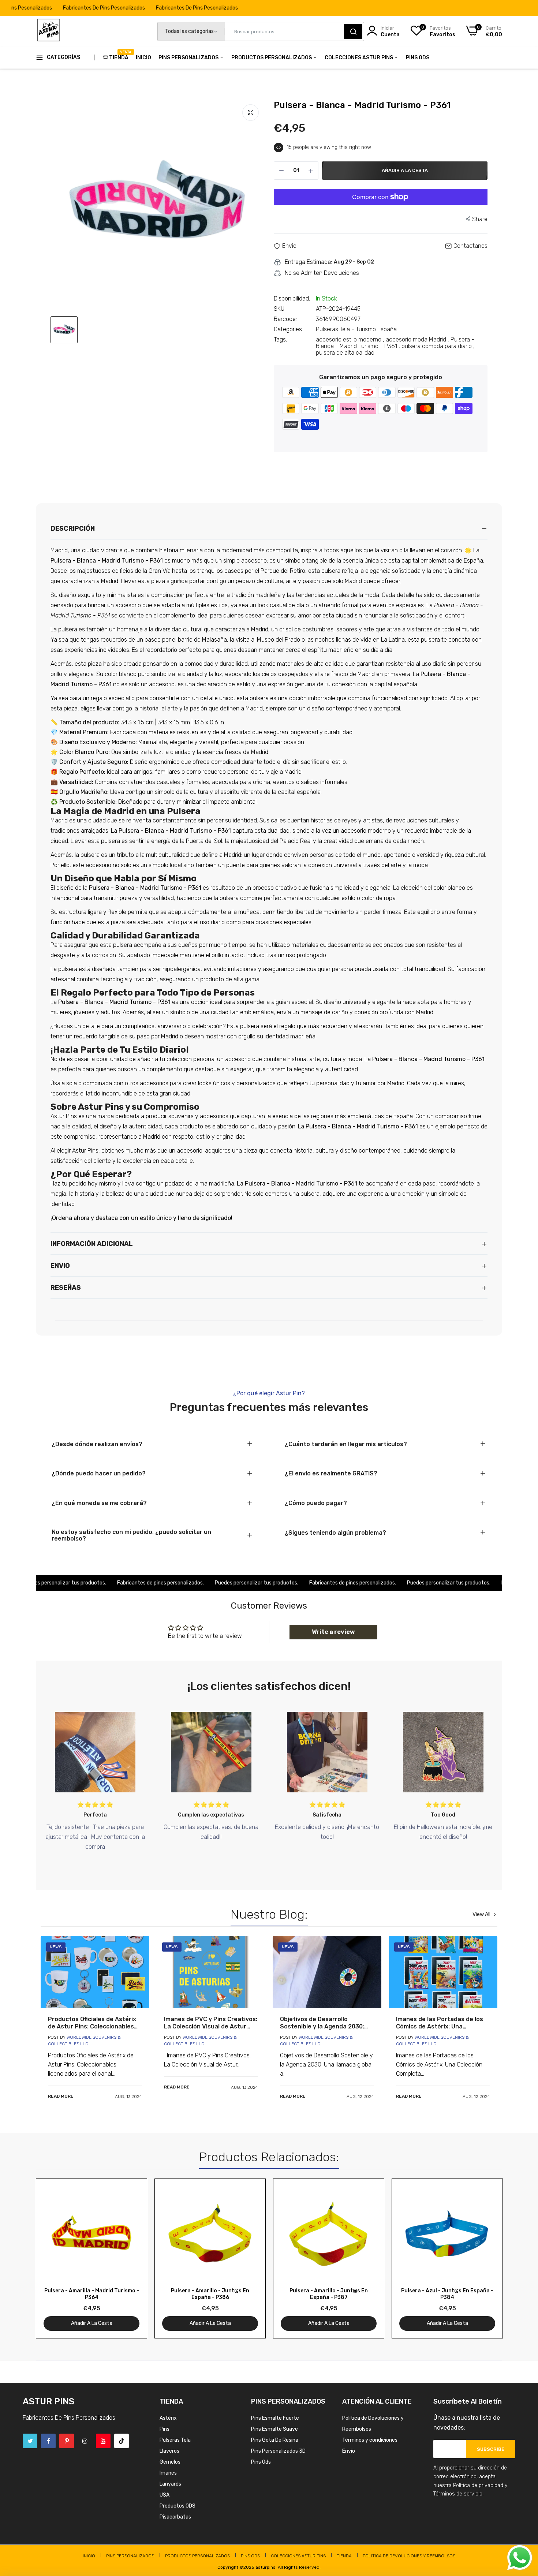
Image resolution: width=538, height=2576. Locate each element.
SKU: (280, 309)
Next (484, 2258)
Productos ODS (178, 2506)
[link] (95, 1972)
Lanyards (170, 2484)
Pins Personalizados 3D (278, 2451)
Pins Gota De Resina (275, 2440)
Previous (54, 2258)
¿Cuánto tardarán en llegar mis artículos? (346, 1444)
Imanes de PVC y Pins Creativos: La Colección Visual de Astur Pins (211, 2023)
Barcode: (285, 319)
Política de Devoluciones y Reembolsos (409, 2556)
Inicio (143, 58)
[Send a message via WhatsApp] (520, 2558)
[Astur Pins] (49, 31)
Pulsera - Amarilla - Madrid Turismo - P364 (92, 2294)
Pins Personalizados (189, 58)
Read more (61, 2096)
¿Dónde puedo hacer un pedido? (99, 1474)
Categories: (288, 329)
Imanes (168, 2473)
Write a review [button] (333, 1632)
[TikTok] (122, 2441)
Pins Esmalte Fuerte (275, 2418)
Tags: (280, 340)
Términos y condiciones (370, 2440)
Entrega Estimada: (308, 262)
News (56, 1947)
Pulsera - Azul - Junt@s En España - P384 (447, 2294)
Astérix (168, 2418)
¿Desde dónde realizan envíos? (97, 1444)
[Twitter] (30, 2441)
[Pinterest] (67, 2441)
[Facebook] (48, 2441)
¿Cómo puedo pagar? (316, 1503)
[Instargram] (85, 2441)
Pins (165, 2429)
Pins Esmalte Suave (274, 2429)
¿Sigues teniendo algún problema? (335, 1533)
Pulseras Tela (175, 2440)
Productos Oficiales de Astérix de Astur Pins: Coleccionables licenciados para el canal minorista (92, 2023)
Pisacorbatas (175, 2517)
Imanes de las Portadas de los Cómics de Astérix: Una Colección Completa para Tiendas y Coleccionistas (440, 2023)
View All (481, 1915)
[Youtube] (103, 2441)
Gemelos (170, 2462)
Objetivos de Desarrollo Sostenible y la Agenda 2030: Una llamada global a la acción (323, 2023)
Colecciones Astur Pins (359, 58)
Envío (349, 2451)
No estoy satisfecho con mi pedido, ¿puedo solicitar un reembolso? (131, 1535)
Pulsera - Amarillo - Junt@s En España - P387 (329, 2294)
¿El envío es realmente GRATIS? (331, 1474)
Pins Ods (418, 58)
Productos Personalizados (272, 58)
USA (165, 2495)
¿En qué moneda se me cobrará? (99, 1503)
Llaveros (169, 2451)
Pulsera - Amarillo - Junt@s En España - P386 (210, 2294)
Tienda (119, 55)
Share (480, 219)
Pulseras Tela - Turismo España (356, 329)
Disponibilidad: (292, 299)
